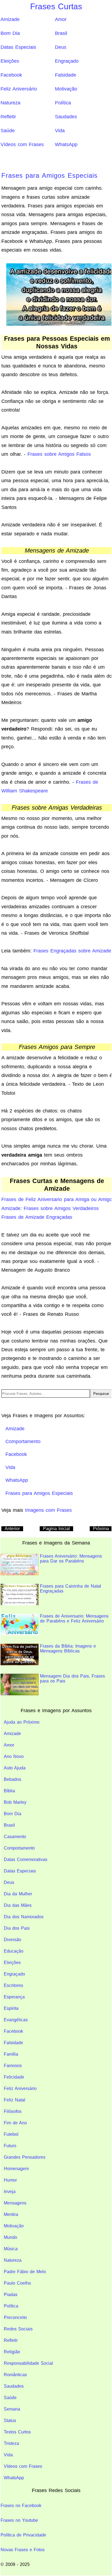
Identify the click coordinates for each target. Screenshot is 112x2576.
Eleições (10, 61)
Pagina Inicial (56, 1529)
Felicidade (14, 2077)
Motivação (66, 89)
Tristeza (11, 2443)
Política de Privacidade (23, 2535)
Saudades (66, 117)
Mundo (10, 2237)
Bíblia (9, 1791)
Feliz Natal (15, 2100)
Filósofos (13, 2111)
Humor (10, 2180)
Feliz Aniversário (19, 89)
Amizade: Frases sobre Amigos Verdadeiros (50, 1208)
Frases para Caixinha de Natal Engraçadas (71, 1589)
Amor (61, 19)
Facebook (11, 75)
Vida (60, 131)
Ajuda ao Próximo (22, 1722)
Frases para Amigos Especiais (49, 175)
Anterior (12, 1529)
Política (63, 103)
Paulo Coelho (17, 2283)
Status (10, 2420)
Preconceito (15, 2317)
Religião (12, 2352)
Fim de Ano (15, 2123)
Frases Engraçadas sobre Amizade (72, 951)
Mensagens (15, 2203)
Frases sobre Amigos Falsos (59, 454)
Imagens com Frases (48, 1510)
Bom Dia (10, 33)
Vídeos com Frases (22, 144)
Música (11, 2249)
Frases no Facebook (21, 2506)
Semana (12, 2409)
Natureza (10, 103)
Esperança (14, 1997)
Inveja (10, 2192)
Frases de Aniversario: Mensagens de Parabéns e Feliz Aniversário (74, 1619)
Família (11, 2054)
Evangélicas (16, 2020)
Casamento (15, 1837)
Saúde (8, 131)
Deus (61, 47)
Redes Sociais (18, 2329)
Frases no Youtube (19, 2520)
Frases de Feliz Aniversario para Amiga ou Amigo (57, 1199)
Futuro (10, 2146)
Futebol (11, 2134)
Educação (14, 1951)
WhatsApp (66, 144)
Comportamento (19, 1848)
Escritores (13, 1985)
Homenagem (16, 2169)
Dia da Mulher (18, 1894)
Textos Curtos (17, 2432)
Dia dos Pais (17, 1928)
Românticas (15, 2375)
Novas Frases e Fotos (23, 2550)
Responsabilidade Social (28, 2363)
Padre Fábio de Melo (25, 2272)
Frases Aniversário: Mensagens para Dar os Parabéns (71, 1559)
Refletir (8, 117)
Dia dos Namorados (24, 1917)
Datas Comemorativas (26, 1859)
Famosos (13, 2066)
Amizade (10, 19)
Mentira (11, 2214)
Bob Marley (15, 1802)
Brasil (61, 33)
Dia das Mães (18, 1905)
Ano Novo (14, 1756)
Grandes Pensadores (25, 2157)
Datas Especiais (18, 47)
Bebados (13, 1779)
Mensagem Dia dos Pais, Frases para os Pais (72, 1678)
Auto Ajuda (15, 1768)
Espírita (11, 2008)
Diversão (13, 1940)
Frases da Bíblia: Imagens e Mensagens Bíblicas (68, 1649)
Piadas (11, 2295)
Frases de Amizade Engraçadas (37, 1217)
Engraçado (67, 61)
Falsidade (66, 75)
